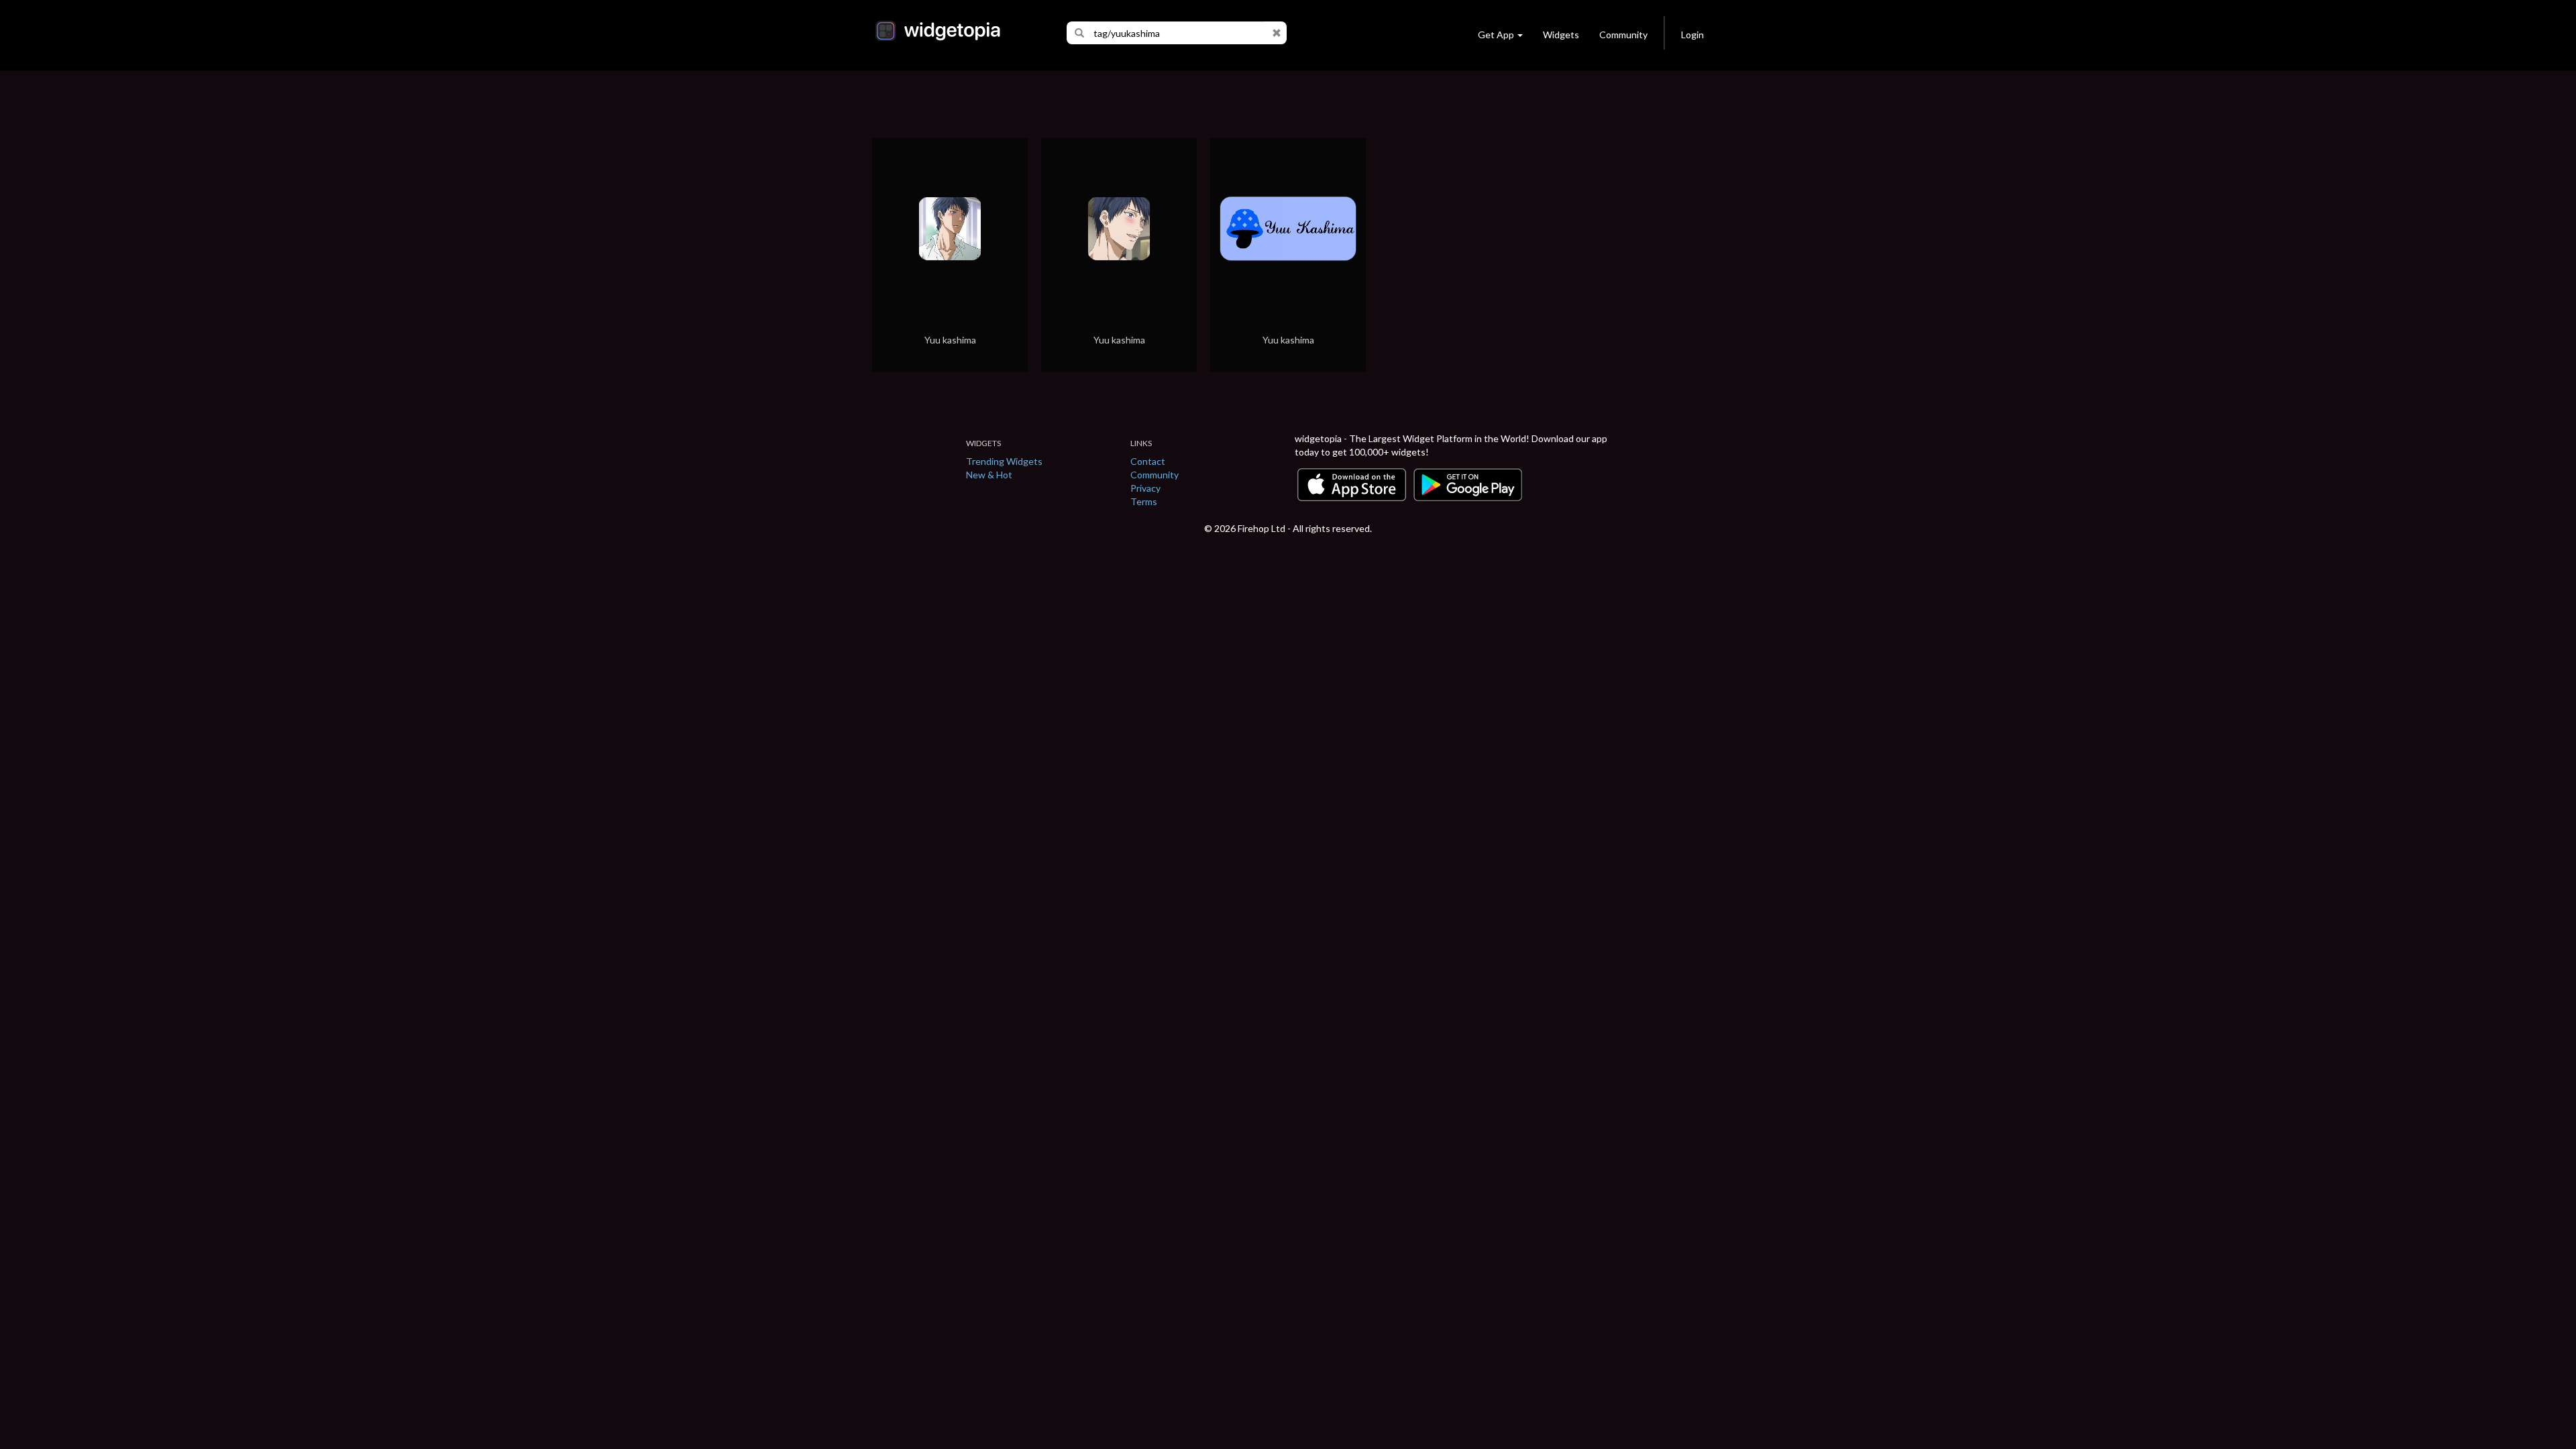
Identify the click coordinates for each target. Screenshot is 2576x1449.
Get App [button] (1496, 35)
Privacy (1145, 488)
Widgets (1561, 35)
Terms (1144, 501)
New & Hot (989, 475)
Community (1623, 35)
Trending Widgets (1004, 461)
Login (1693, 35)
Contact (1148, 461)
